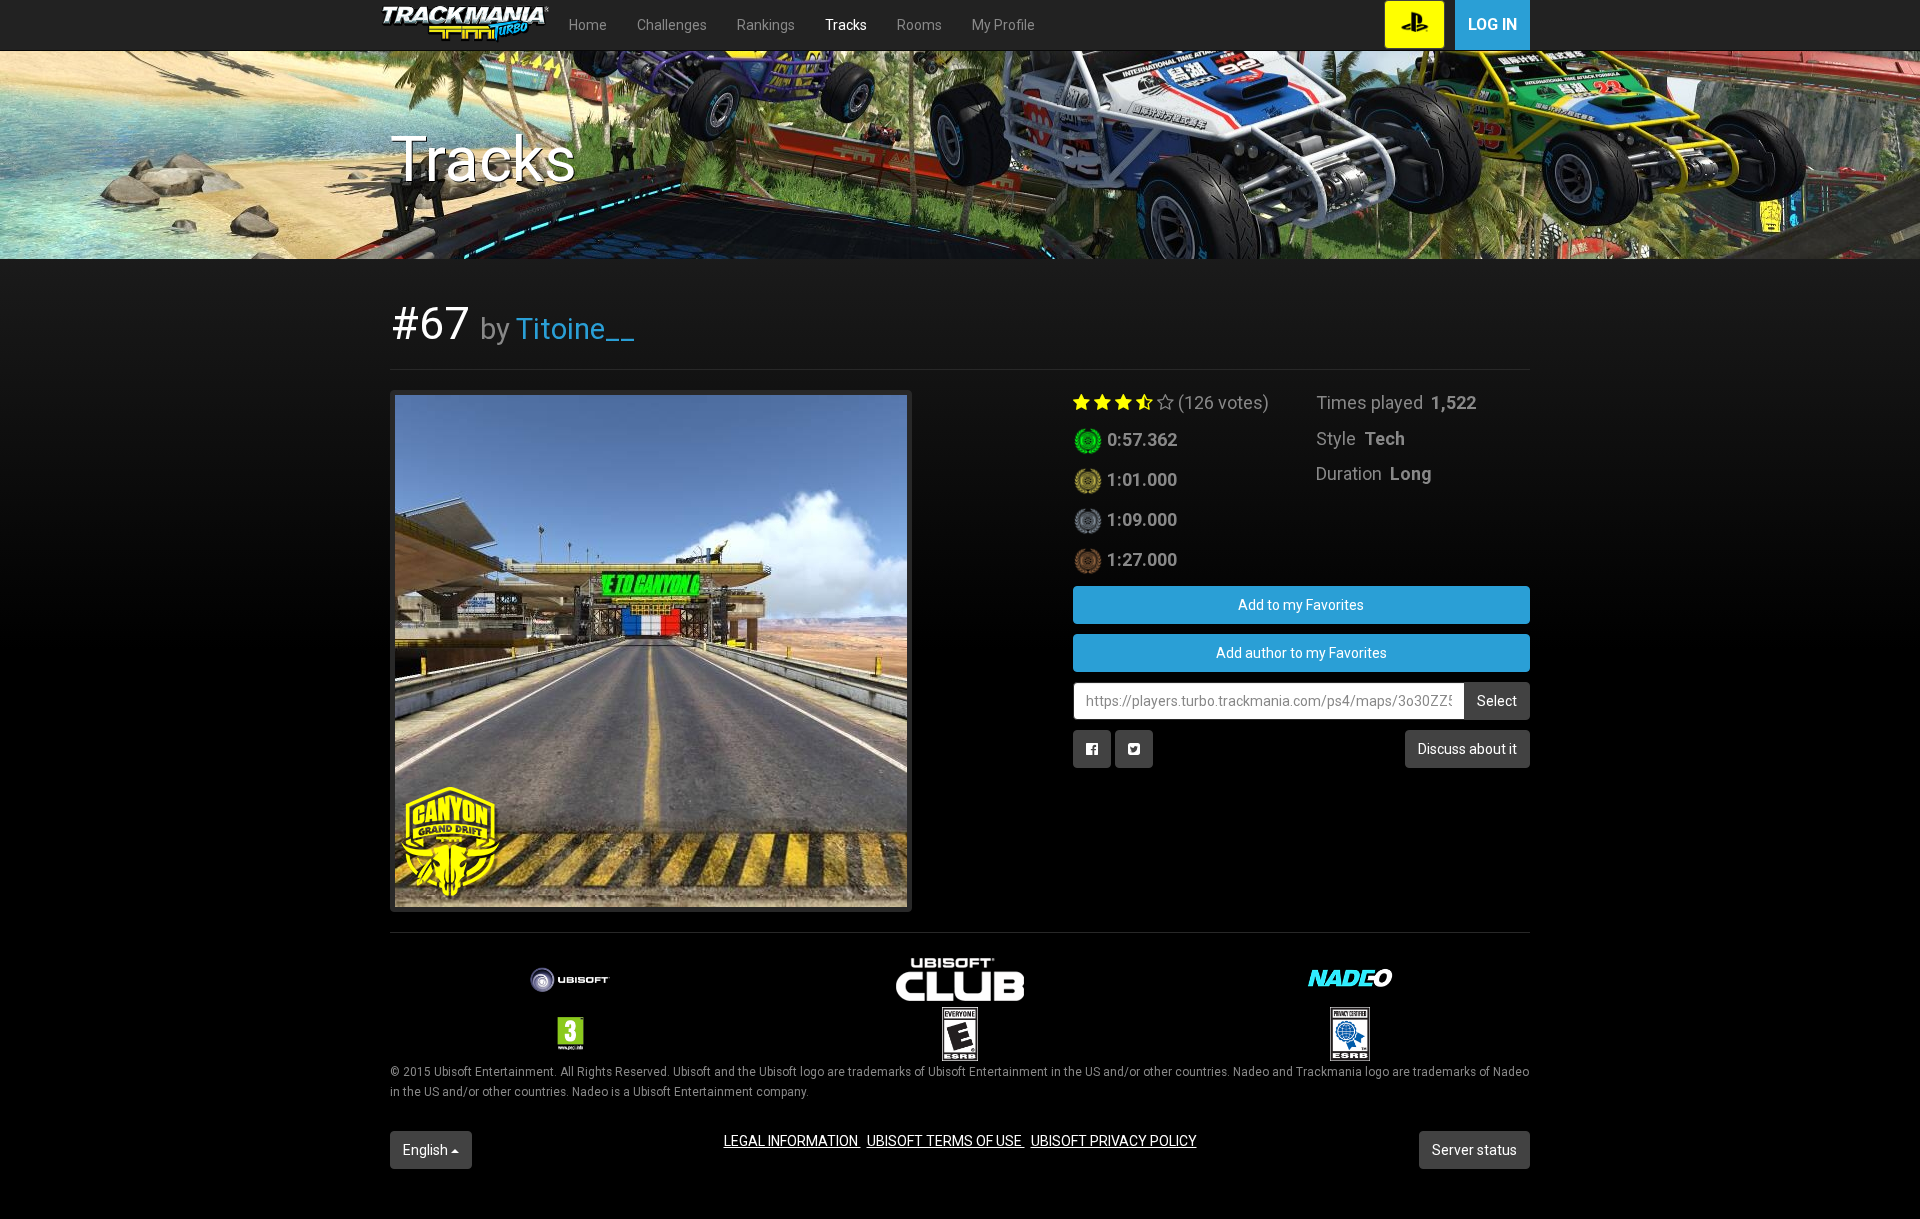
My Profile (1003, 25)
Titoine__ (575, 329)
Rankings (766, 25)
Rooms (919, 25)
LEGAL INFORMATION (792, 1141)
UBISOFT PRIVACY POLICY (1114, 1141)
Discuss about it (1467, 749)
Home (588, 25)
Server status (1474, 1150)
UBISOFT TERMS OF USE (946, 1141)
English (427, 1150)
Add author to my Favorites (1301, 653)
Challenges (672, 25)
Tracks (846, 25)
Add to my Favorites (1301, 605)
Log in (1492, 24)
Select (1497, 701)
